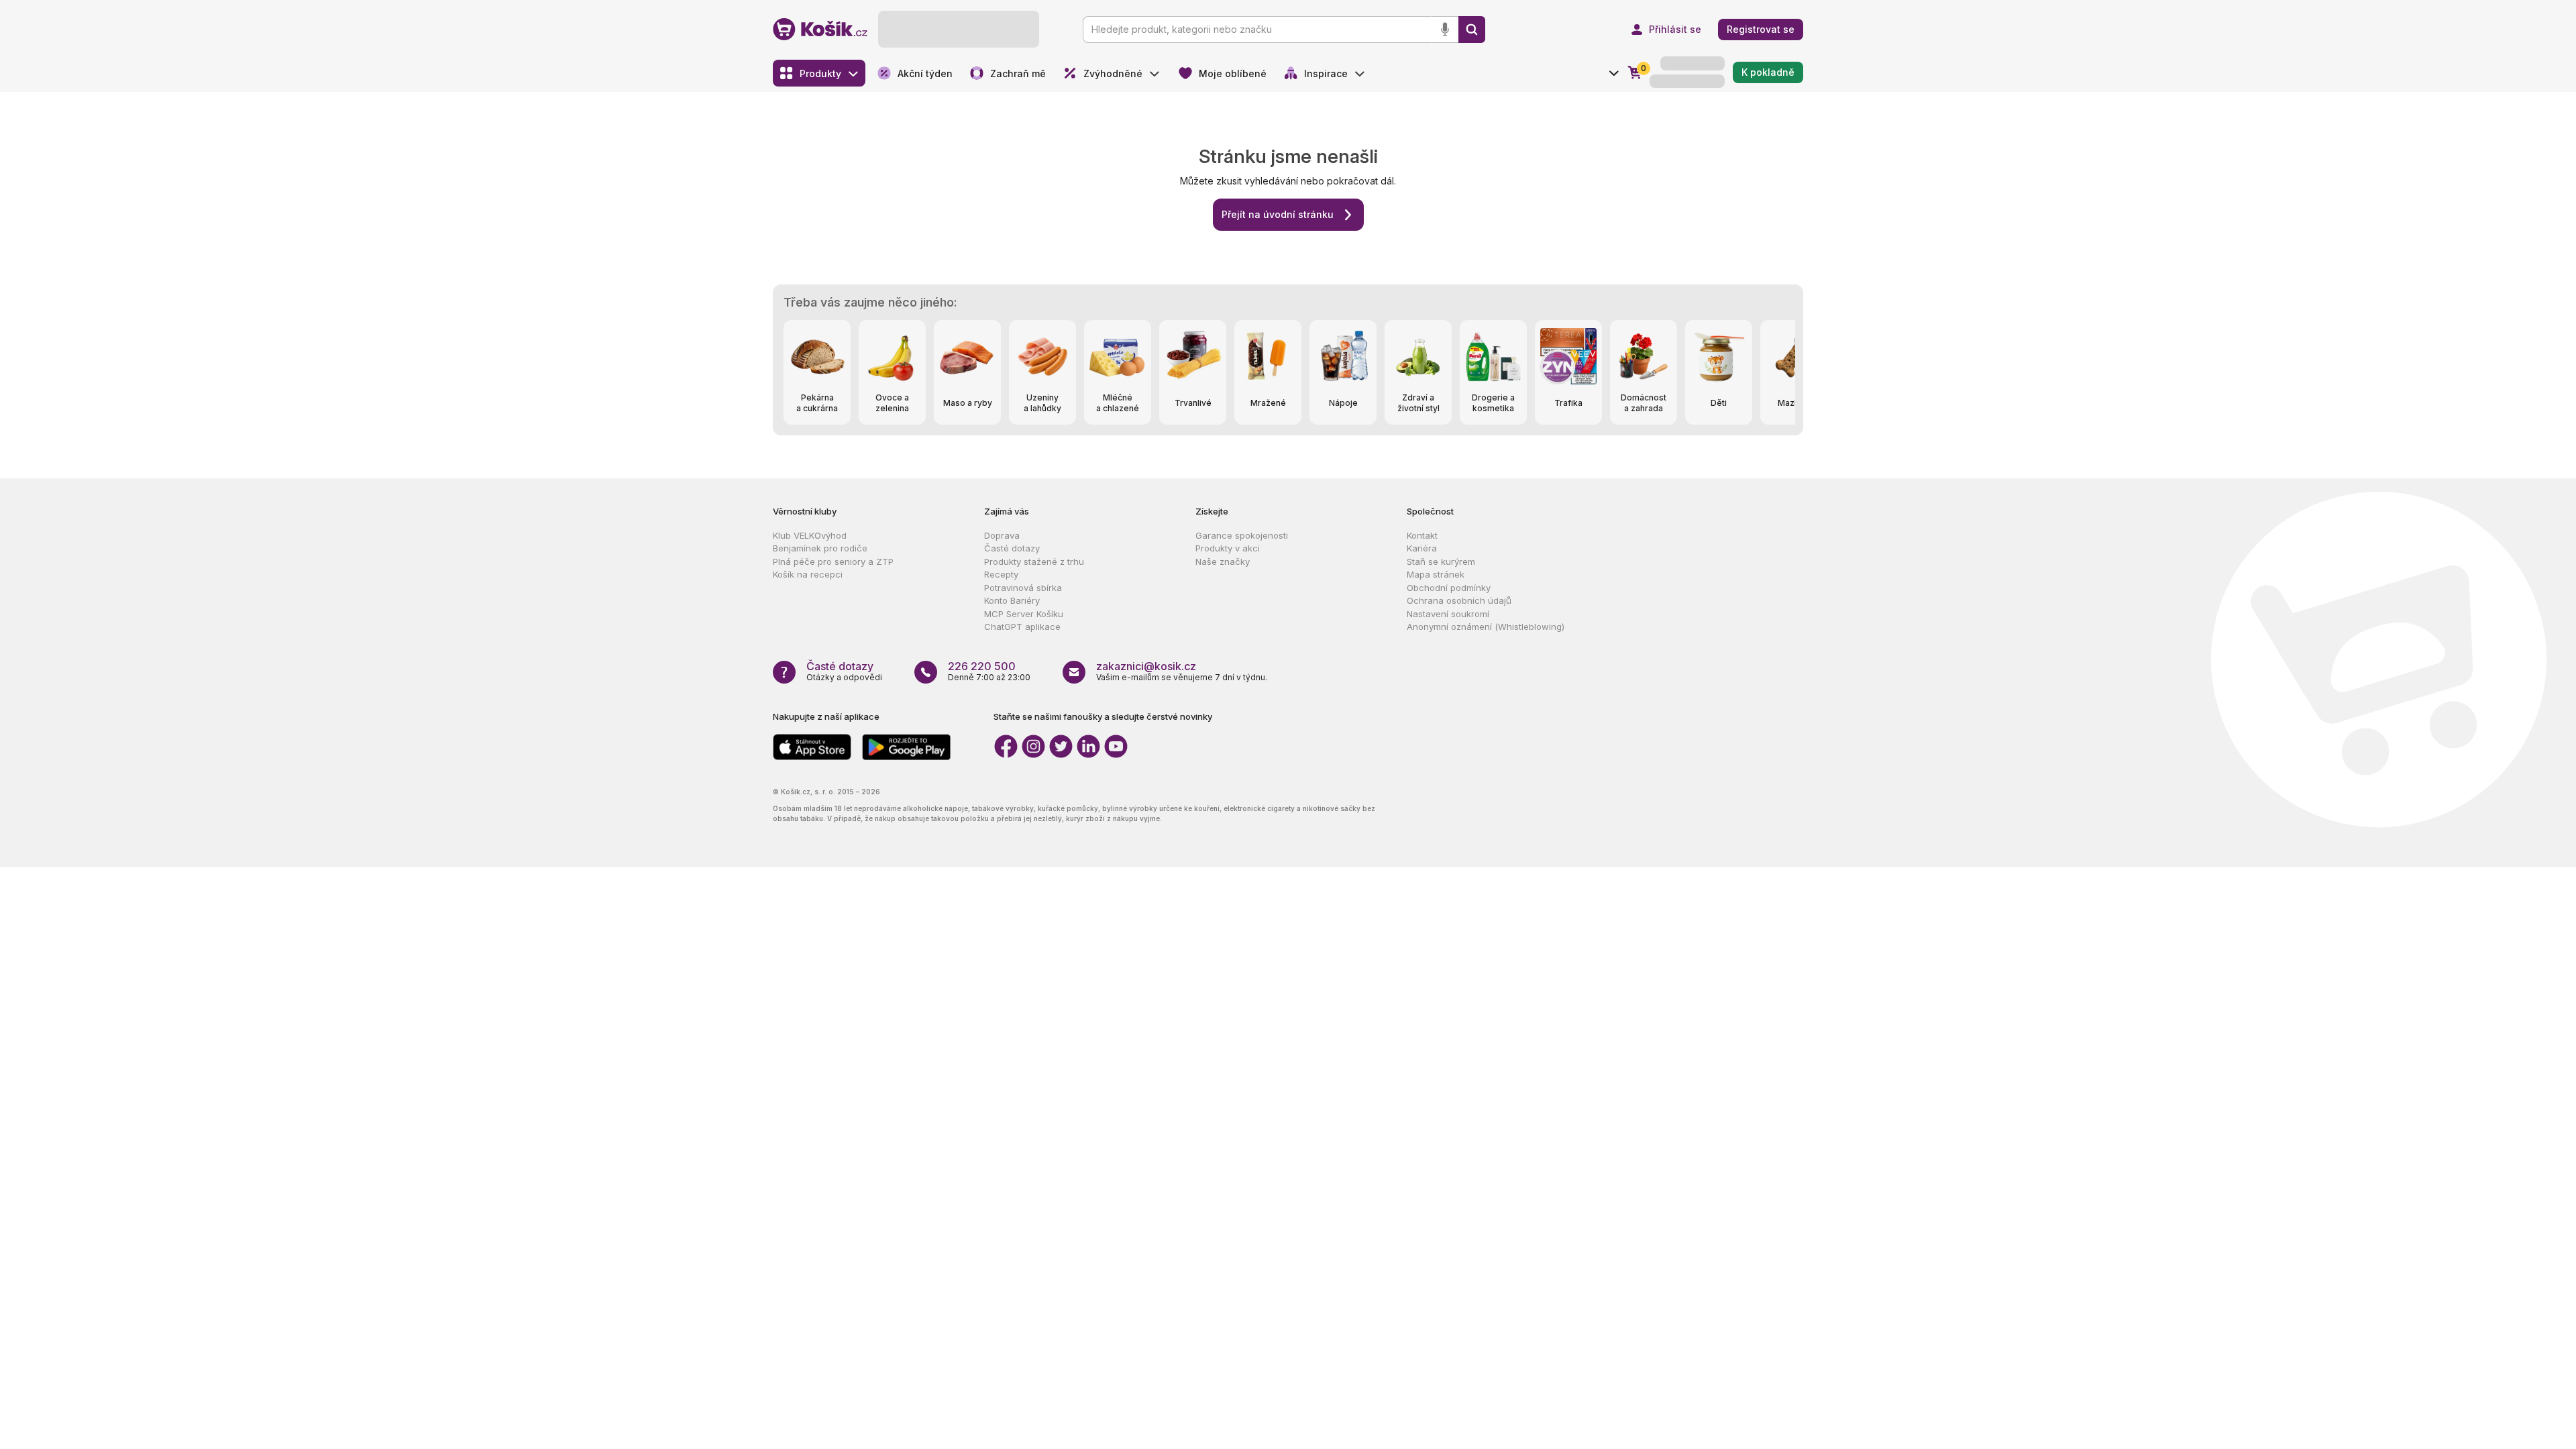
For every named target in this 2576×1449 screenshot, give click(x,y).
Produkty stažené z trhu (1034, 561)
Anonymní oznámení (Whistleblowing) (1486, 627)
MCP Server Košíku (1024, 614)
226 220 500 (982, 666)
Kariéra (1422, 548)
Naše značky (1223, 561)
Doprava (1002, 535)
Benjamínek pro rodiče (820, 548)
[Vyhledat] (1472, 30)
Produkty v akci (1228, 548)
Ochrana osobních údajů (1459, 600)
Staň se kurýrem (1441, 561)
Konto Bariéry (1012, 600)
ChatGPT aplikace (1022, 627)
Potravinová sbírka (1023, 588)
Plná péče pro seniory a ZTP (833, 561)
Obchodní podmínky (1449, 588)
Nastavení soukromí (1448, 614)
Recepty (1001, 574)
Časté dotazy (1012, 548)
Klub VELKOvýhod (810, 535)
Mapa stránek (1436, 574)
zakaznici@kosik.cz (1146, 666)
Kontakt (1422, 535)
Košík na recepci (808, 574)
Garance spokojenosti (1242, 535)
